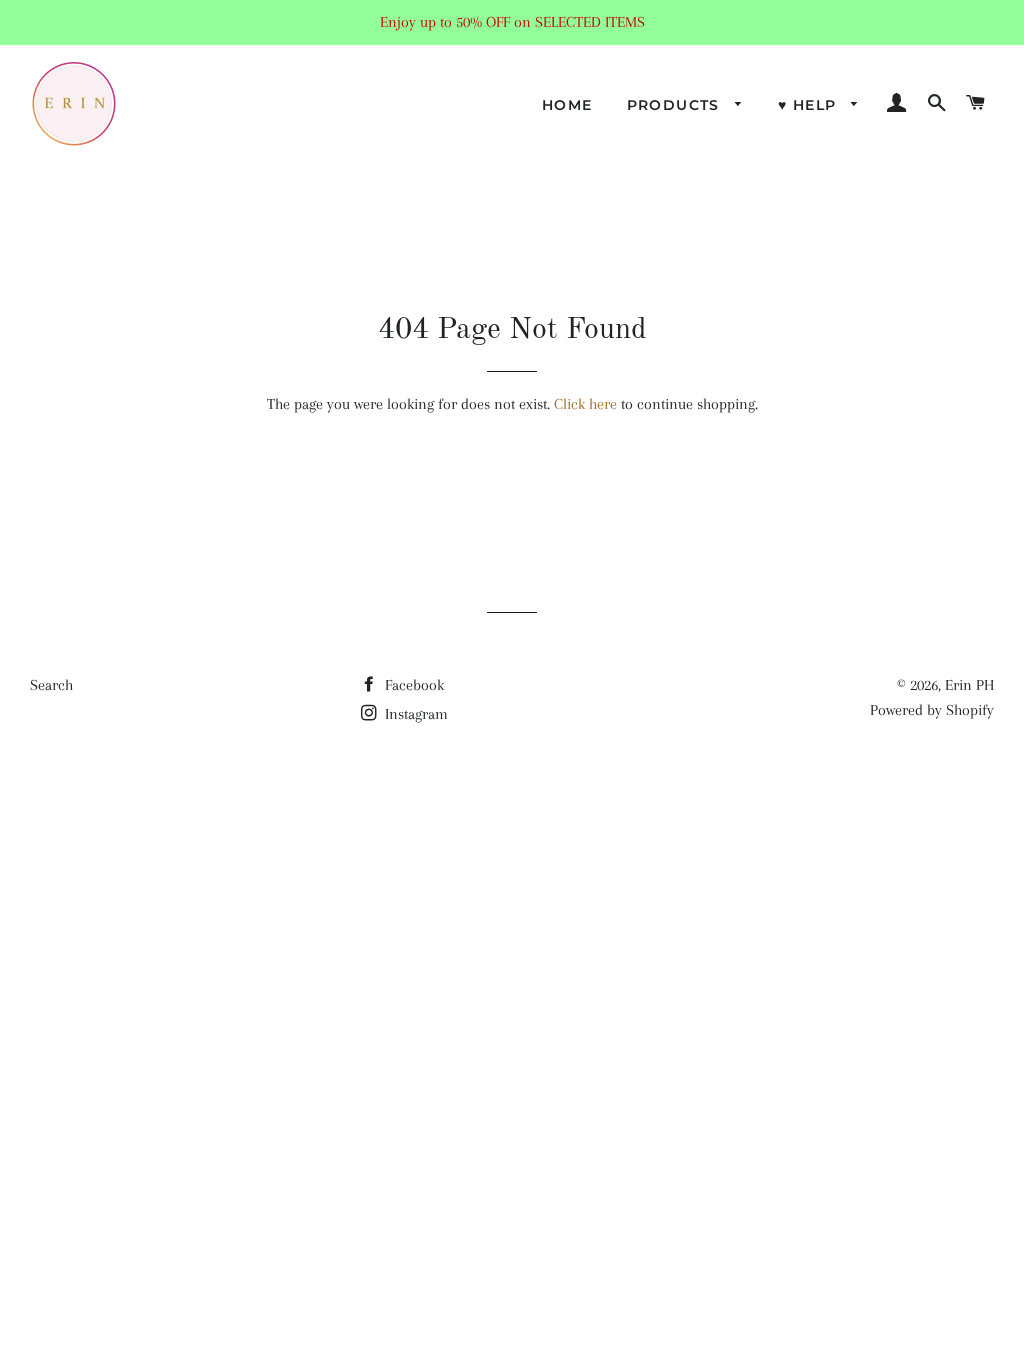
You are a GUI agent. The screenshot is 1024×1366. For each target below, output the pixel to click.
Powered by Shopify (932, 710)
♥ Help (810, 105)
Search (51, 685)
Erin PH (969, 685)
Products (676, 105)
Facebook (412, 685)
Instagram (414, 714)
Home (567, 105)
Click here (585, 404)
